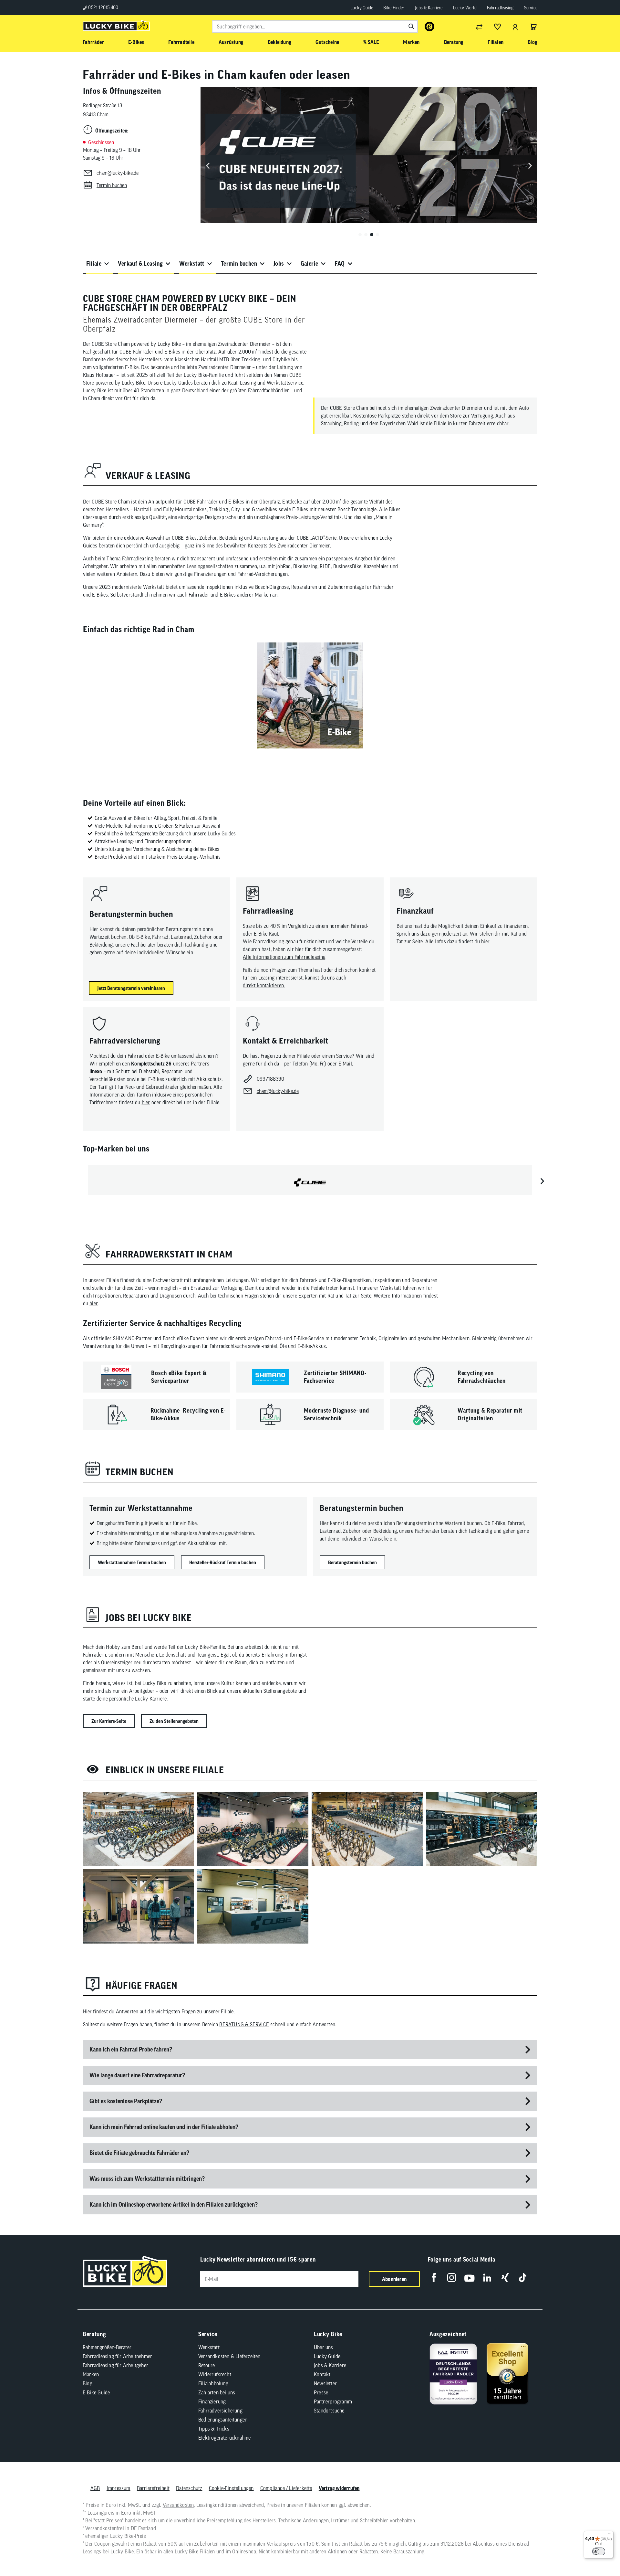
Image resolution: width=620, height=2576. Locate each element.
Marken (91, 2374)
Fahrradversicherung (220, 2411)
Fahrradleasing (500, 8)
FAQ (340, 264)
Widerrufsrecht (215, 2374)
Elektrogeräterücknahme (224, 2438)
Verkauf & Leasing (140, 264)
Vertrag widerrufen (339, 2488)
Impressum (119, 2488)
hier (485, 941)
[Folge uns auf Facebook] (434, 2278)
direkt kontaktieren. (264, 985)
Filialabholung (213, 2383)
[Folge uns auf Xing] (505, 2278)
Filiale (94, 264)
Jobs (279, 264)
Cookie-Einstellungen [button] (231, 2488)
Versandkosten (178, 2505)
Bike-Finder (394, 8)
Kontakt (322, 2374)
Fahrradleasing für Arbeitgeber (115, 2365)
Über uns (324, 2347)
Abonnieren (394, 2279)
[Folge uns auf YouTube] (469, 2278)
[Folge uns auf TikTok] (523, 2278)
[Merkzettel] (497, 27)
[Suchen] (411, 27)
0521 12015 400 (103, 7)
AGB (95, 2488)
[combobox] (315, 27)
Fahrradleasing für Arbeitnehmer (117, 2356)
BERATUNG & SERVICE (244, 2024)
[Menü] (610, 2535)
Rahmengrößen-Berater (107, 2347)
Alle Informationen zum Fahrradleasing (284, 957)
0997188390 (270, 1079)
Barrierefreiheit (153, 2488)
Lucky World (465, 8)
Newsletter (325, 2383)
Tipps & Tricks (214, 2429)
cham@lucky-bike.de (118, 173)
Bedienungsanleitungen (223, 2420)
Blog (88, 2383)
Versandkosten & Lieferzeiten (229, 2356)
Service (531, 8)
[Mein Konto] (515, 27)
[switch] (599, 2551)
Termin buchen (239, 264)
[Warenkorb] (533, 27)
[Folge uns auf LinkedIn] (487, 2278)
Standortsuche (329, 2411)
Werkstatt (192, 264)
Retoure (207, 2365)
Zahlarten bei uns (217, 2392)
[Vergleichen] (479, 27)
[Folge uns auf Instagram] (452, 2278)
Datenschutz (189, 2488)
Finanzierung (212, 2401)
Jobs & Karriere (429, 8)
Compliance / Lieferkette (286, 2488)
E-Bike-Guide (96, 2392)
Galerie (310, 264)
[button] (360, 235)
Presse (321, 2392)
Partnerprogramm (333, 2401)
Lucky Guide (362, 8)
